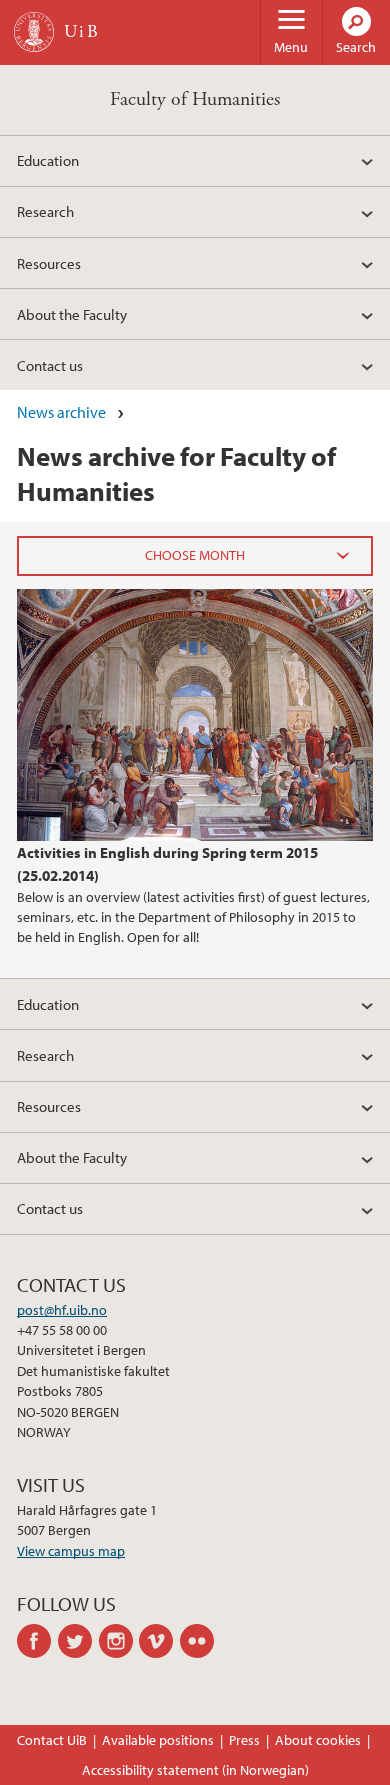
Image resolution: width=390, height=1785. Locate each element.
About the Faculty (72, 314)
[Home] (34, 32)
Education (48, 160)
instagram (119, 1641)
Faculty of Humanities (195, 99)
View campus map (71, 1551)
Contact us (50, 365)
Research (45, 211)
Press (244, 1740)
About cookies (318, 1740)
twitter (78, 1641)
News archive (61, 412)
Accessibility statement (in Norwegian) (195, 1770)
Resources (49, 263)
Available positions (158, 1740)
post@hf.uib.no (62, 1310)
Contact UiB (52, 1740)
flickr (200, 1641)
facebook (37, 1641)
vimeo (159, 1641)
